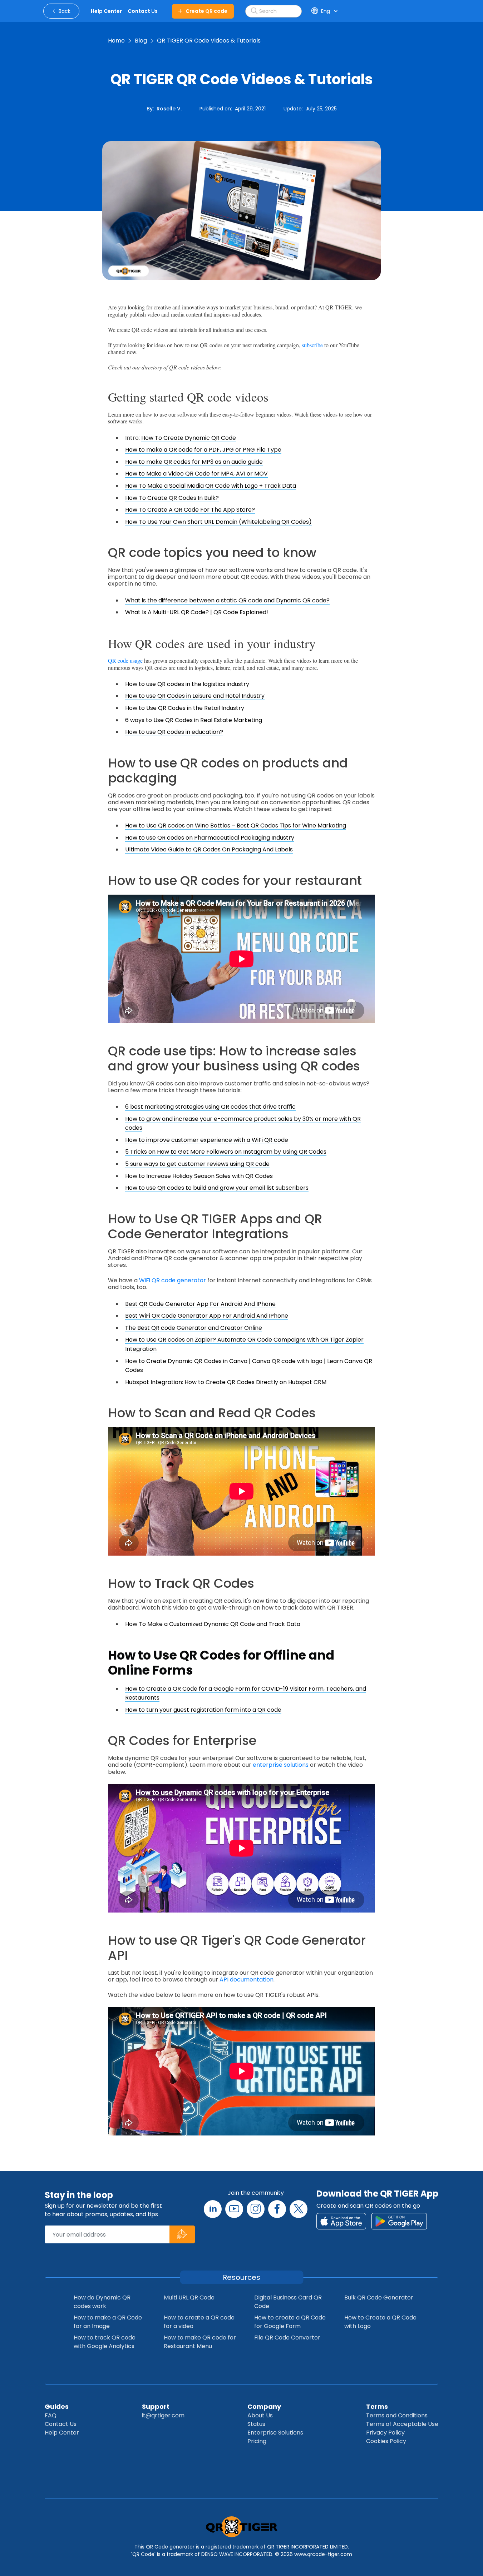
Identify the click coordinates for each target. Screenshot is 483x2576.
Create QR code (206, 11)
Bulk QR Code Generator (379, 2297)
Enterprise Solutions (275, 2433)
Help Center (62, 2433)
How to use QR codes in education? (174, 732)
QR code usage (125, 660)
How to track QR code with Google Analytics (105, 2342)
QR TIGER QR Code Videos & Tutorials (209, 41)
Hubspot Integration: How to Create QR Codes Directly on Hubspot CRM (226, 1382)
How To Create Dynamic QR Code (189, 438)
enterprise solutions (281, 1765)
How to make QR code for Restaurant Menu (200, 2342)
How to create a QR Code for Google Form (290, 2322)
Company (264, 2406)
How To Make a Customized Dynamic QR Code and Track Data (213, 1624)
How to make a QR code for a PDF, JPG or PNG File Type (203, 450)
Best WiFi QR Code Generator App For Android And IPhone (207, 1316)
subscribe (312, 345)
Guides (57, 2406)
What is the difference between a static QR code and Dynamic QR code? (227, 600)
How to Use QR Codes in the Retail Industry (185, 708)
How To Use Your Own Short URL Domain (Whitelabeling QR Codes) (218, 522)
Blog (141, 41)
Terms (377, 2406)
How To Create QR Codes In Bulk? (172, 498)
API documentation (247, 1980)
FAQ (51, 2415)
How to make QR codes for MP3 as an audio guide (194, 462)
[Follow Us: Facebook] (277, 2209)
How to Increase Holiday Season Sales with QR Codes (199, 1176)
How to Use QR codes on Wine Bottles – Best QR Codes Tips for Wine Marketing (236, 825)
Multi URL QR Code (189, 2297)
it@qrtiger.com (163, 2415)
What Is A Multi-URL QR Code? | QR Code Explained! (197, 612)
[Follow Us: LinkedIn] (213, 2209)
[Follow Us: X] (299, 2209)
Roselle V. (169, 109)
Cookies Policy (386, 2441)
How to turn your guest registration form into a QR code (203, 1710)
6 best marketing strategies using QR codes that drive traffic (210, 1107)
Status (256, 2424)
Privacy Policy (385, 2433)
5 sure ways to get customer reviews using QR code (197, 1164)
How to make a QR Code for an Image (108, 2322)
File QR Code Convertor (287, 2338)
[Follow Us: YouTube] (234, 2209)
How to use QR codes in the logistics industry (187, 684)
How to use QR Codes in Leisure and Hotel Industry (195, 696)
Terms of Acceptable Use (402, 2424)
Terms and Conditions (397, 2415)
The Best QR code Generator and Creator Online (194, 1328)
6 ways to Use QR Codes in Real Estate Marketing (194, 720)
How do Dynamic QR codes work (102, 2302)
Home (116, 41)
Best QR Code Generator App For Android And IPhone (200, 1304)
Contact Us (61, 2424)
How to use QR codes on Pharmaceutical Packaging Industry (210, 838)
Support (156, 2406)
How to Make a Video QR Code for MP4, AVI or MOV (196, 474)
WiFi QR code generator (172, 1280)
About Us (260, 2415)
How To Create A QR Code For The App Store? (190, 510)
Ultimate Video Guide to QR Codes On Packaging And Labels (209, 849)
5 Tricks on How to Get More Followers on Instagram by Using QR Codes (226, 1152)
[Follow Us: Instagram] (256, 2209)
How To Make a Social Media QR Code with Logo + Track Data (211, 486)
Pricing (257, 2441)
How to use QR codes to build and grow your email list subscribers (217, 1188)
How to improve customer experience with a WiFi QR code (207, 1140)
